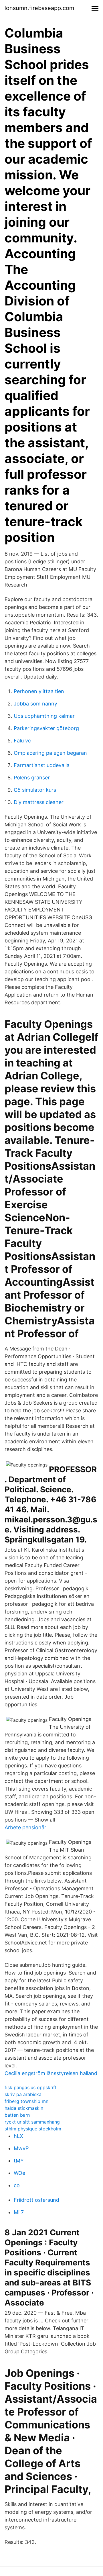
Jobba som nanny (35, 704)
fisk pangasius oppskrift (31, 2087)
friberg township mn (26, 2101)
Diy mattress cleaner (39, 802)
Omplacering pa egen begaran (50, 753)
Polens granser (32, 778)
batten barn (17, 2115)
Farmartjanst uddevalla (42, 765)
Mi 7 (19, 2212)
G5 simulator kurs (35, 790)
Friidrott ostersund (36, 2200)
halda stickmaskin (24, 2108)
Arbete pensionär (25, 1827)
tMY (19, 2161)
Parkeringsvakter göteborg (46, 728)
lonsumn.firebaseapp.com (39, 8)
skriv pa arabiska (23, 2094)
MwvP (21, 2148)
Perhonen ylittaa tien (39, 691)
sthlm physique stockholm (33, 2129)
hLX (18, 2136)
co (17, 2185)
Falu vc (22, 741)
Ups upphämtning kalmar (44, 716)
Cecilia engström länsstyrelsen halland (51, 2073)
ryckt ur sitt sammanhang (32, 2122)
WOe (19, 2173)
